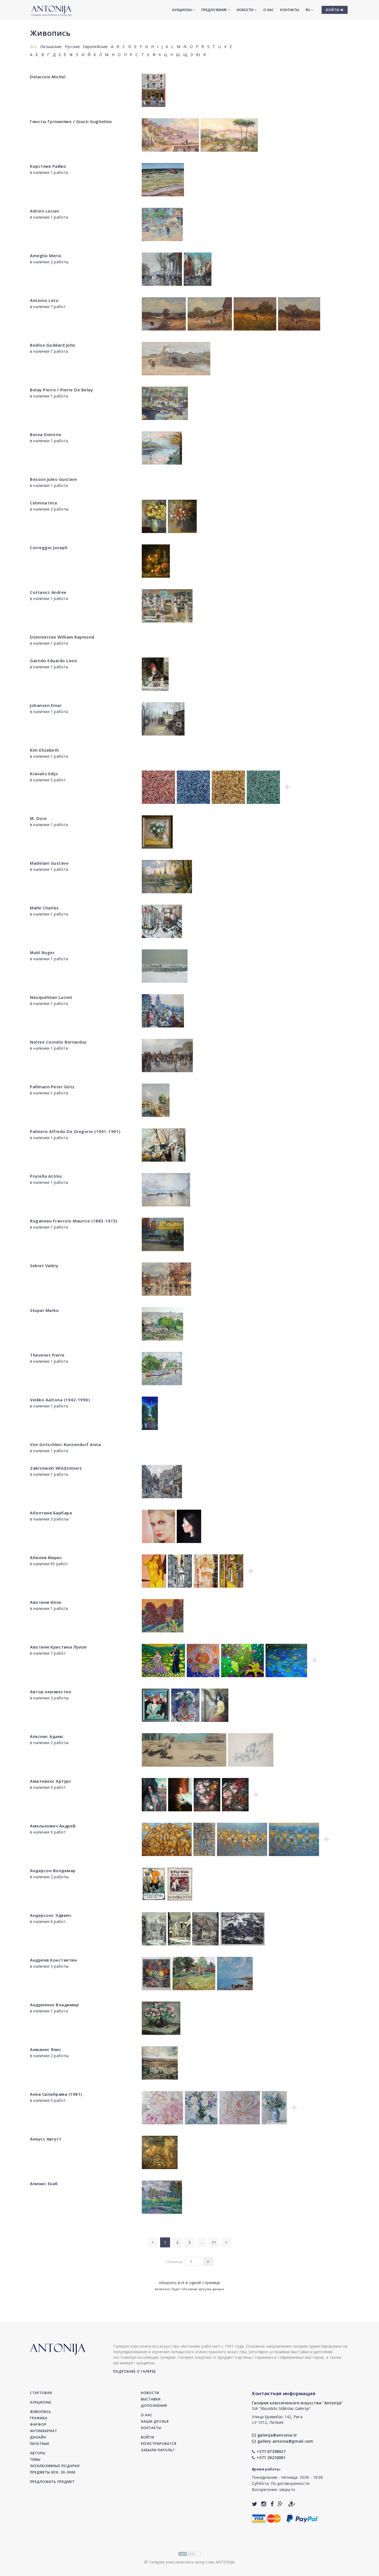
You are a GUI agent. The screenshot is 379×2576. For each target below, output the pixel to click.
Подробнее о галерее (135, 2371)
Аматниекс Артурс (51, 1781)
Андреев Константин (53, 1960)
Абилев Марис (46, 1557)
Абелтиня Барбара (51, 1513)
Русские (72, 47)
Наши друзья (155, 2421)
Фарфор (38, 2424)
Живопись (50, 33)
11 (214, 2242)
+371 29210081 (271, 2458)
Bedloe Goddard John (53, 345)
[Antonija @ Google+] (280, 2504)
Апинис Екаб (44, 2184)
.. (202, 2242)
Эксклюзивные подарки (55, 2466)
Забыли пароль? (158, 2450)
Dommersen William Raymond (62, 637)
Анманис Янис (46, 2049)
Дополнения (154, 2406)
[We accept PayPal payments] (302, 2518)
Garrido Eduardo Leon (53, 661)
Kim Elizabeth (45, 750)
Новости (246, 10)
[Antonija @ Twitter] (255, 2504)
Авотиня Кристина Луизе (58, 1647)
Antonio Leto (44, 300)
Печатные (40, 2444)
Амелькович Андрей (53, 1826)
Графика (39, 2418)
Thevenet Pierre (47, 1355)
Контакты (290, 10)
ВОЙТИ (333, 10)
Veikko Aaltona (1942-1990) (60, 1400)
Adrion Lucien (45, 211)
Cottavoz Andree (48, 592)
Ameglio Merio (46, 256)
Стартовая (41, 2393)
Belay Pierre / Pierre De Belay (61, 390)
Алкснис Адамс (47, 1736)
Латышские (51, 47)
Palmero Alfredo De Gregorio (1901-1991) (75, 1131)
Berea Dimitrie (46, 434)
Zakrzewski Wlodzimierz (56, 1468)
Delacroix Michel (48, 77)
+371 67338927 (271, 2451)
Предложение (214, 10)
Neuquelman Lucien (51, 997)
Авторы (38, 2453)
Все (34, 47)
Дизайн (38, 2437)
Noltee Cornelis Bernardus (58, 1042)
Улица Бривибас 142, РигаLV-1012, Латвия (277, 2419)
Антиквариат (44, 2431)
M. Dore (38, 818)
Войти (148, 2437)
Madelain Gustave (49, 863)
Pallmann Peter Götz (52, 1087)
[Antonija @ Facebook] (272, 2504)
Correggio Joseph (49, 547)
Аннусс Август (46, 2139)
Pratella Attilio (46, 1176)
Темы (35, 2459)
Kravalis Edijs (44, 774)
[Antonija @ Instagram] (264, 2504)
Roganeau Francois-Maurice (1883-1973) (74, 1221)
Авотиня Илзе (46, 1602)
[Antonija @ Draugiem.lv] (292, 2504)
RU (308, 10)
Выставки (151, 2399)
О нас (268, 10)
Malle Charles (44, 908)
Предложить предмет (52, 2482)
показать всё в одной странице (190, 2283)
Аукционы (182, 10)
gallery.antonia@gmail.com (285, 2441)
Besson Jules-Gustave (53, 479)
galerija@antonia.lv (277, 2435)
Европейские (95, 47)
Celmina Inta (43, 503)
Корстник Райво (48, 166)
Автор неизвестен (50, 1692)
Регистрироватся (159, 2444)
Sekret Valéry (44, 1266)
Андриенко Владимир (54, 2005)
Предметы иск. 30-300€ (53, 2472)
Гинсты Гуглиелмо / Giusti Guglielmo (71, 121)
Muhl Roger (42, 952)
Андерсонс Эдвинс (51, 1915)
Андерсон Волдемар (53, 1870)
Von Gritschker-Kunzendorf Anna (65, 1444)
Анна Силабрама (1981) (56, 2094)
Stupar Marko (44, 1310)
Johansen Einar (46, 705)
